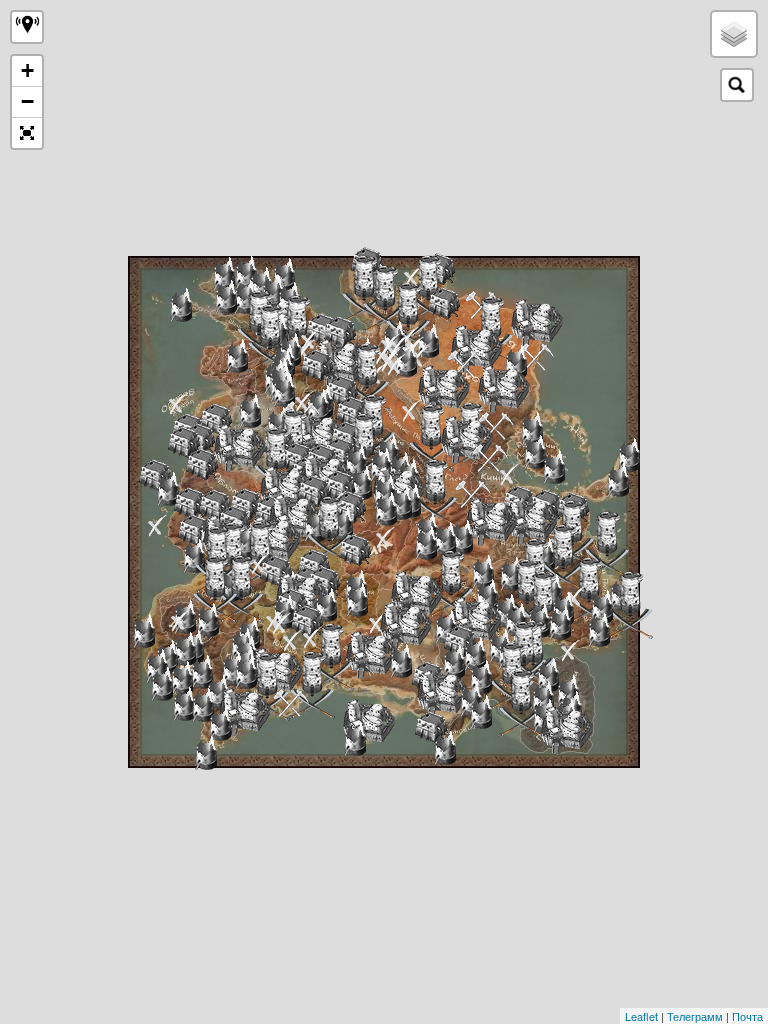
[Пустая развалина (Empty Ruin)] (292, 640)
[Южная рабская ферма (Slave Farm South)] (291, 703)
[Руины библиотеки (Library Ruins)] (184, 704)
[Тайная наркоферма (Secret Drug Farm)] (451, 584)
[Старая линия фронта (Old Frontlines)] (208, 620)
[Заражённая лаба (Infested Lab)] (326, 605)
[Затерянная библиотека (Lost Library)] (218, 692)
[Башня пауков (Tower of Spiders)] (576, 596)
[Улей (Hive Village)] (215, 505)
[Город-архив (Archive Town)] (554, 467)
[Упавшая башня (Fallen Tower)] (224, 274)
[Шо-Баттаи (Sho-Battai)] (476, 348)
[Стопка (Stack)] (285, 489)
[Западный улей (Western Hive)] (155, 475)
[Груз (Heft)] (503, 388)
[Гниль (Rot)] (314, 565)
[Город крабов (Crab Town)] (630, 605)
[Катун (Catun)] (371, 654)
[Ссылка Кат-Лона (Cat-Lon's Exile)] (566, 729)
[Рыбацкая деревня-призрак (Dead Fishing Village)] (431, 727)
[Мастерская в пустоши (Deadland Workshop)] (401, 503)
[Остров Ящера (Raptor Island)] (178, 403)
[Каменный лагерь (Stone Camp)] (465, 364)
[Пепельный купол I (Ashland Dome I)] (548, 675)
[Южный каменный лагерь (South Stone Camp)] (496, 426)
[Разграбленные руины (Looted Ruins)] (532, 429)
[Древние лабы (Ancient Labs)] (357, 600)
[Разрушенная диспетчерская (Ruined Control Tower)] (445, 539)
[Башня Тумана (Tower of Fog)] (157, 525)
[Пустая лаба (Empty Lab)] (233, 669)
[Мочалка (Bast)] (406, 360)
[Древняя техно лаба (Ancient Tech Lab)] (144, 631)
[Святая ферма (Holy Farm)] (342, 391)
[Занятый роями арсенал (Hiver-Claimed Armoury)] (481, 677)
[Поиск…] (737, 85)
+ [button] (27, 70)
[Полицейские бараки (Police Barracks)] (560, 623)
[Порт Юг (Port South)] (536, 357)
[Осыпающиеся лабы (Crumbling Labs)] (487, 596)
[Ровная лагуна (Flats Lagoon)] (416, 594)
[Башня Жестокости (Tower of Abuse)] (426, 543)
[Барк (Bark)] (536, 322)
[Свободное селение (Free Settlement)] (483, 572)
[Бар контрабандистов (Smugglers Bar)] (385, 537)
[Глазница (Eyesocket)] (473, 494)
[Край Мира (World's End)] (340, 362)
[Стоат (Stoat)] (443, 388)
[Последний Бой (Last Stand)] (215, 589)
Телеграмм (695, 1016)
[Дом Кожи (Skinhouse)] (521, 703)
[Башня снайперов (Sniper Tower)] (570, 650)
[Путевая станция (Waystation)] (267, 687)
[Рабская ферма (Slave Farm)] (490, 458)
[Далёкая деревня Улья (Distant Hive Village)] (444, 303)
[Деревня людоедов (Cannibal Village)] (270, 338)
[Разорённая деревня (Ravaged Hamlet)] (396, 364)
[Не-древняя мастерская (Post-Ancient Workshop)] (168, 489)
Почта (747, 1016)
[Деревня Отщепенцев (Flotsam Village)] (317, 365)
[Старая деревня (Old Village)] (516, 362)
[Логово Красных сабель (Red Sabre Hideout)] (281, 623)
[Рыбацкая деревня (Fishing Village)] (340, 332)
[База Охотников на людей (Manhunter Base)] (312, 685)
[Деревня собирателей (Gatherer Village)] (184, 442)
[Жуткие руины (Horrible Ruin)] (481, 712)
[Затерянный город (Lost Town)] (535, 452)
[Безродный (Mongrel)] (239, 447)
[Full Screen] (27, 133)
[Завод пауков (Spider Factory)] (618, 480)
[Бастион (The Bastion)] (408, 316)
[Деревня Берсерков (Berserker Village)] (241, 589)
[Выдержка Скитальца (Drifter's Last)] (244, 711)
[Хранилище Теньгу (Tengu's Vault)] (431, 438)
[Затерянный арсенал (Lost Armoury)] (157, 666)
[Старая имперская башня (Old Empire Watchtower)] (602, 607)
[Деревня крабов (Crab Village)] (589, 591)
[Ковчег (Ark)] (563, 558)
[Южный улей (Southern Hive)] (442, 693)
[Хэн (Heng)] (466, 439)
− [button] (27, 101)
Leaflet (641, 1016)
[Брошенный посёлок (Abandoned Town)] (203, 705)
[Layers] (734, 34)
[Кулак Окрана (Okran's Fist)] (367, 377)
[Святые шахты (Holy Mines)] (314, 491)
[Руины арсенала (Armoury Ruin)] (475, 654)
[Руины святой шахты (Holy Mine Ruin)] (361, 483)
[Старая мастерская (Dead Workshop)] (599, 630)
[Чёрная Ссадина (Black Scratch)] (531, 520)
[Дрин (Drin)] (428, 341)
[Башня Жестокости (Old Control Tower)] (462, 537)
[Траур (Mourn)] (405, 625)
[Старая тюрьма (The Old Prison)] (401, 661)
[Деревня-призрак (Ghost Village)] (322, 329)
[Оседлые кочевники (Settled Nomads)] (355, 550)
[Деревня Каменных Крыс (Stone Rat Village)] (307, 621)
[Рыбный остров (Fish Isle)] (368, 722)
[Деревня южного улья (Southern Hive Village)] (460, 641)
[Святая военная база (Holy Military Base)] (276, 461)
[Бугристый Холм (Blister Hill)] (318, 436)
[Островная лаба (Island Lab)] (355, 739)
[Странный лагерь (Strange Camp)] (509, 474)
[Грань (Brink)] (491, 521)
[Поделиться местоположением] (27, 27)
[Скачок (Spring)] (475, 620)
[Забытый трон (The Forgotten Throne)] (180, 620)
